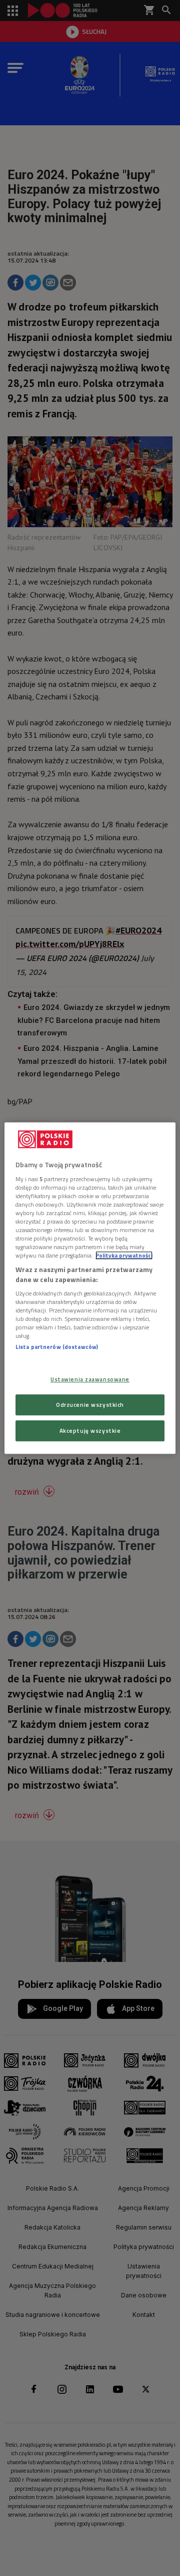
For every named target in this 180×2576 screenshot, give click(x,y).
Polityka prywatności (124, 1255)
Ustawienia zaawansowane (90, 1379)
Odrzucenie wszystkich (90, 1405)
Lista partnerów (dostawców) (57, 1347)
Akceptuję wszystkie (90, 1431)
